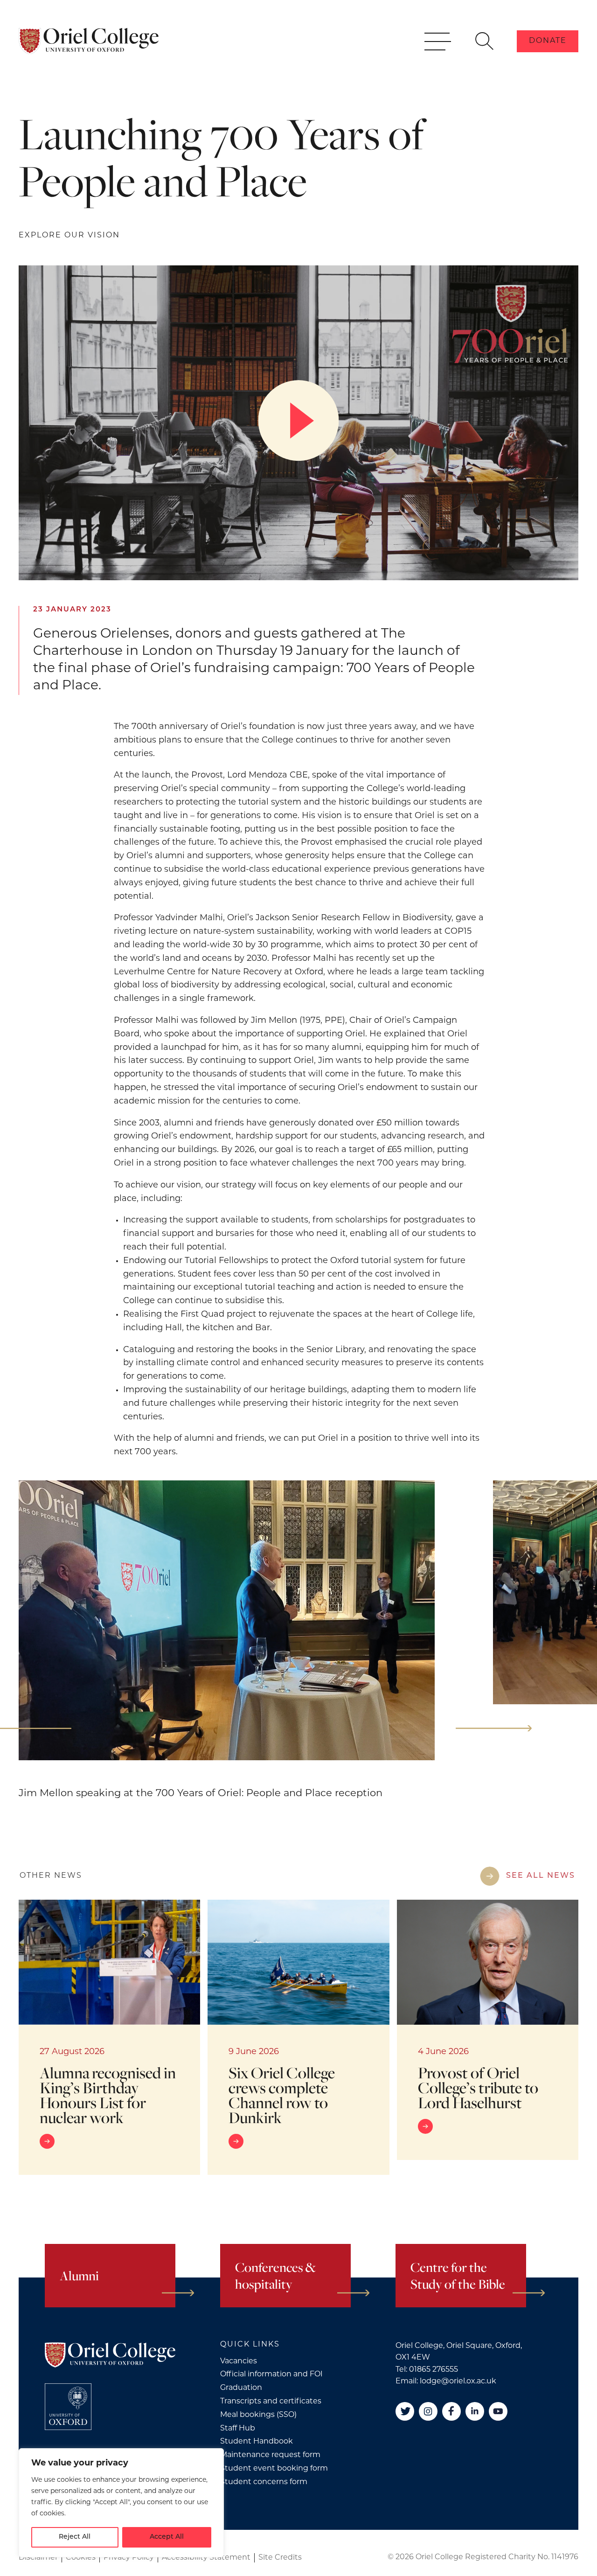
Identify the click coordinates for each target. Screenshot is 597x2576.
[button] (494, 1728)
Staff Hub (238, 2429)
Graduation (241, 2388)
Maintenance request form (270, 2455)
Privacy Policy (129, 2558)
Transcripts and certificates (271, 2402)
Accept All (167, 2537)
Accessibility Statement (206, 2558)
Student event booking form (274, 2469)
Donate (548, 41)
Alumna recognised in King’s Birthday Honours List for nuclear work (108, 2095)
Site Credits (280, 2558)
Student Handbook (257, 2442)
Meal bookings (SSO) (258, 2415)
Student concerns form (264, 2482)
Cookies (81, 2558)
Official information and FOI (271, 2375)
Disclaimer (38, 2558)
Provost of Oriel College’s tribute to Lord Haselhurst (478, 2087)
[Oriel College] (89, 41)
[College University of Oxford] (68, 2407)
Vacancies (239, 2361)
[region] (121, 2503)
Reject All (75, 2537)
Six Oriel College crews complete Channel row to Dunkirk (282, 2095)
